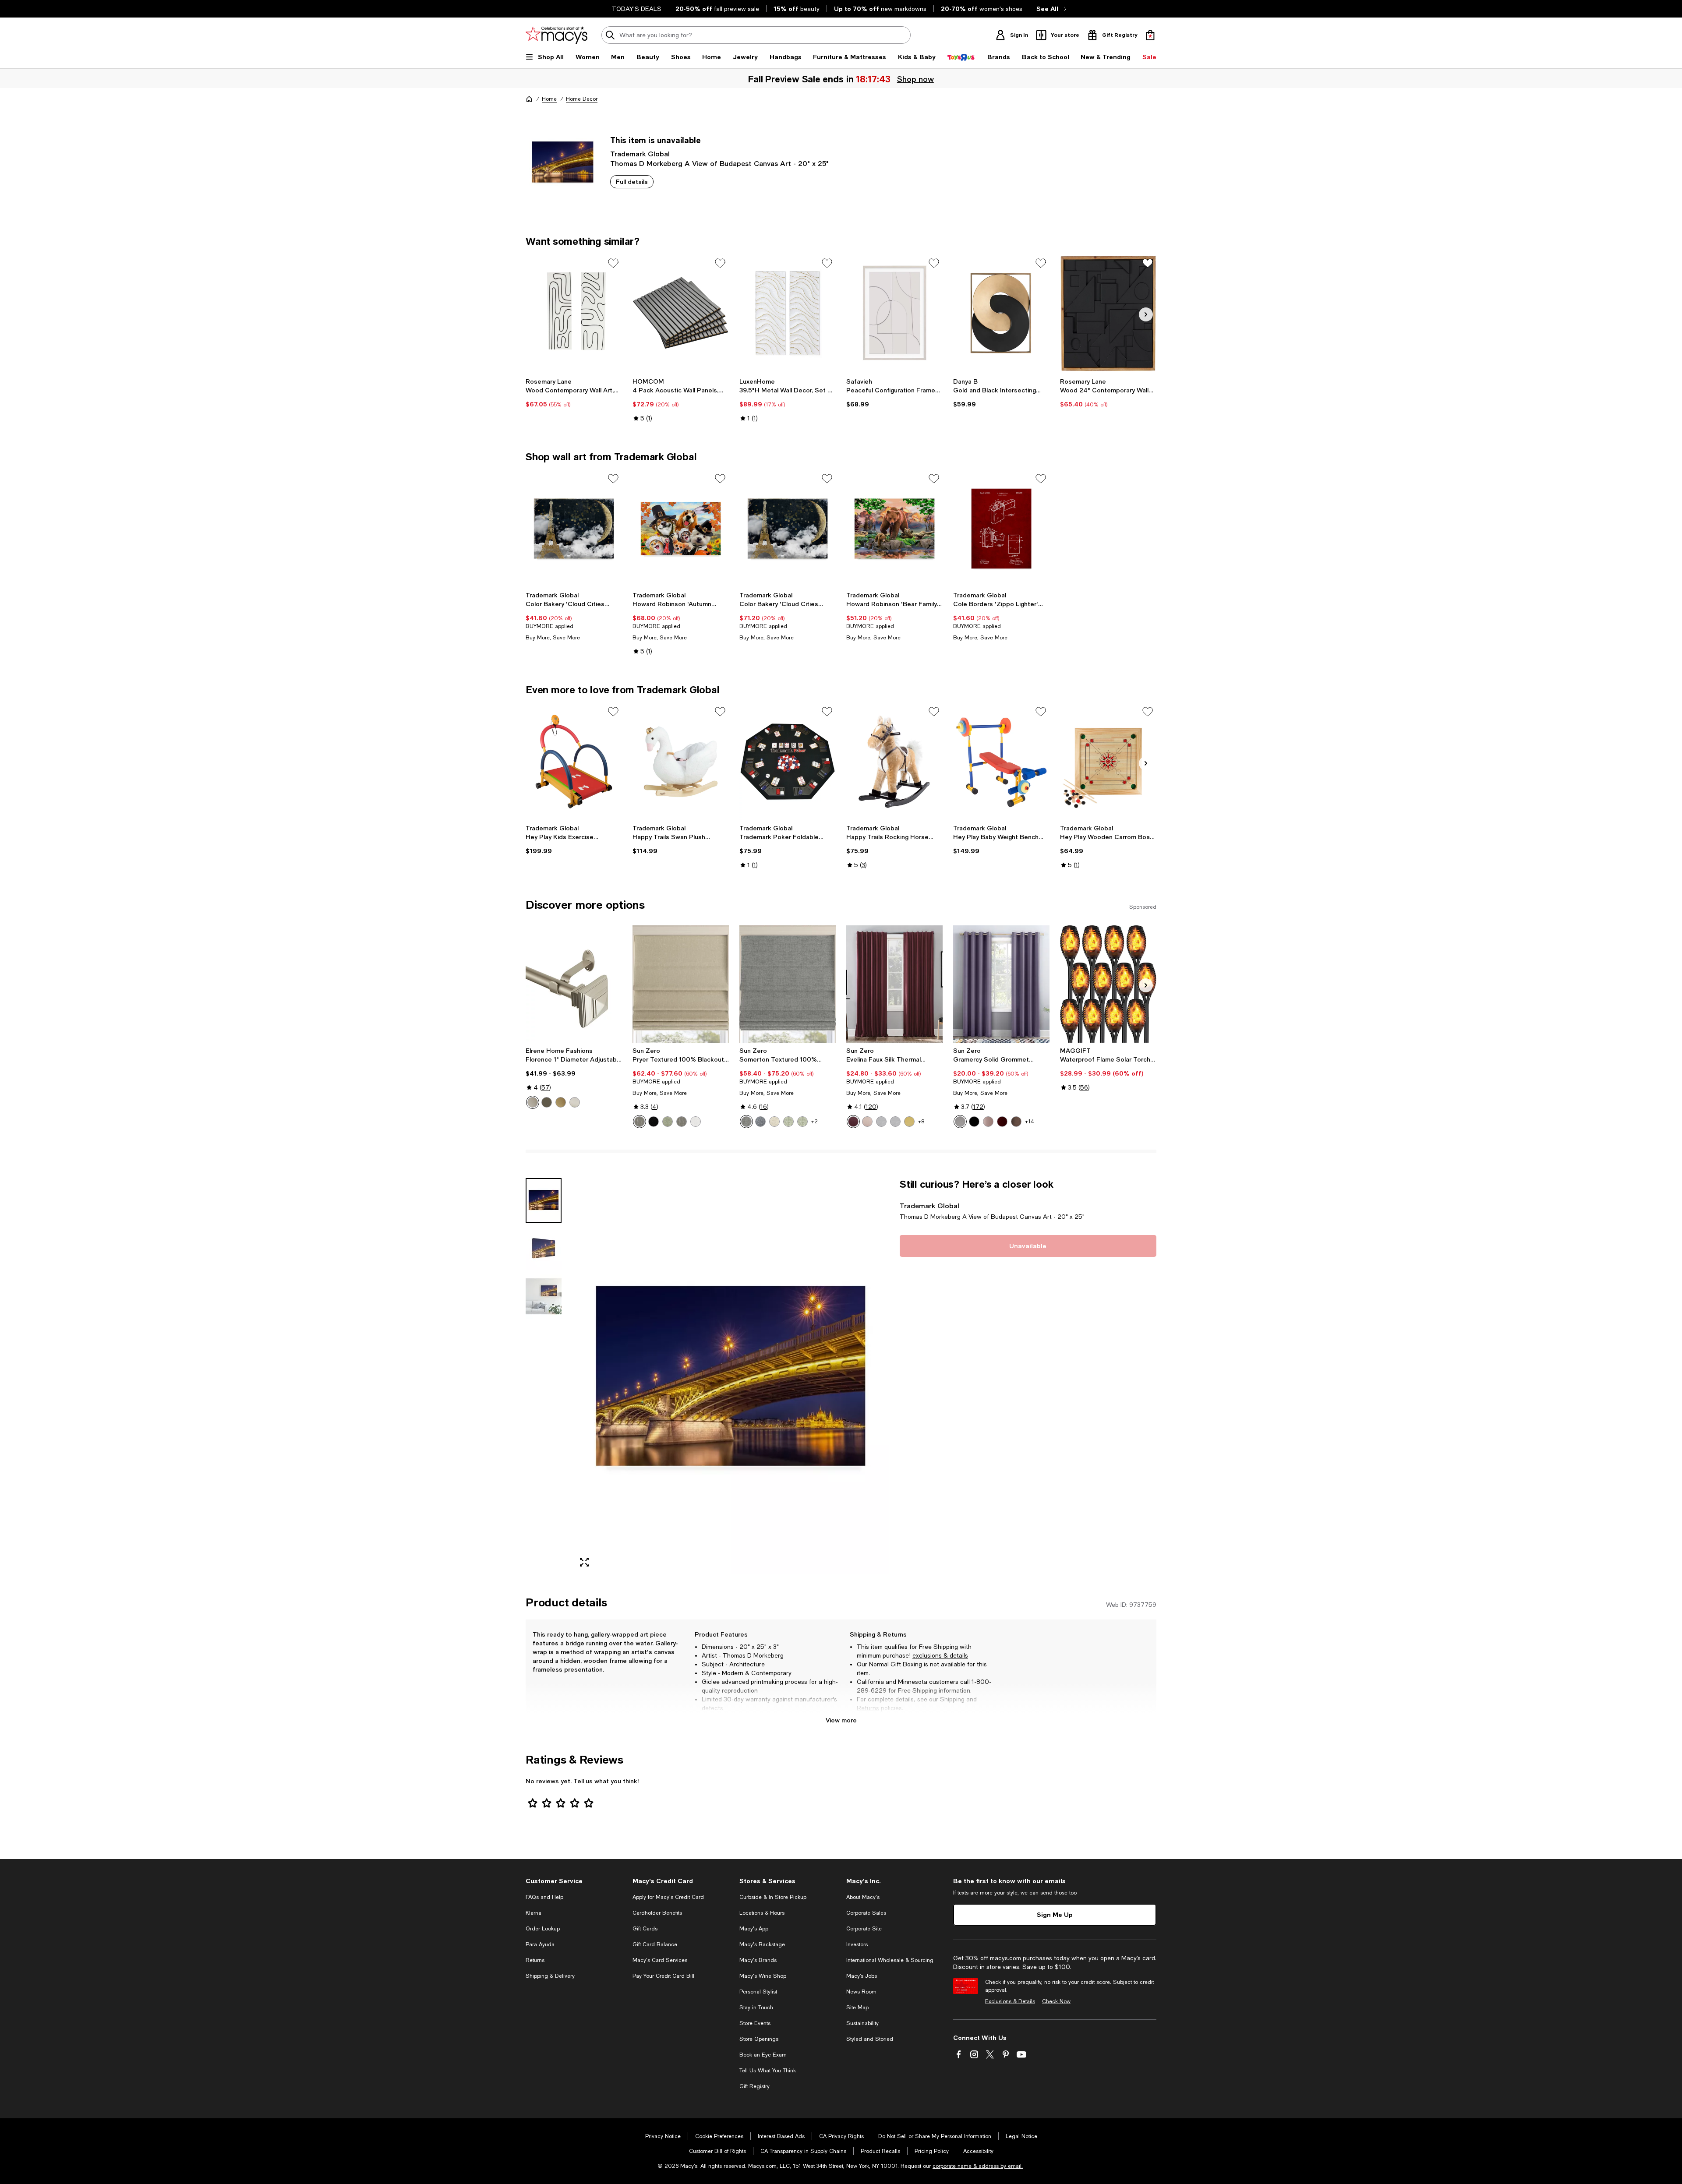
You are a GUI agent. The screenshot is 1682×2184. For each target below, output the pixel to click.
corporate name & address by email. (978, 2166)
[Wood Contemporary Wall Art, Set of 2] (574, 313)
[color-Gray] (746, 1122)
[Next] (1146, 314)
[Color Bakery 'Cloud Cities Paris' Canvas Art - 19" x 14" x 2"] (574, 529)
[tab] (544, 1200)
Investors (857, 1944)
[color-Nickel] (575, 1102)
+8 (921, 1122)
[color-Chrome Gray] (881, 1122)
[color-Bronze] (547, 1102)
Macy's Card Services (660, 1960)
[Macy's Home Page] (557, 35)
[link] (574, 393)
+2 (814, 1122)
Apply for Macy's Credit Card (668, 1897)
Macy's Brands (758, 1960)
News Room (861, 1992)
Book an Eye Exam (763, 2055)
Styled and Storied (870, 2039)
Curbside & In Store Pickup (773, 1897)
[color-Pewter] (533, 1102)
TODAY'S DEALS (637, 9)
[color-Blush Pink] (867, 1122)
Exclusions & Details (1010, 2001)
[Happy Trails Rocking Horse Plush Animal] (894, 762)
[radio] (533, 1102)
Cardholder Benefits (657, 1913)
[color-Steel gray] (682, 1122)
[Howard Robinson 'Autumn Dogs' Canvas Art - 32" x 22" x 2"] (681, 529)
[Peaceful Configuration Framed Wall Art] (894, 313)
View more (841, 1720)
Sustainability (862, 2023)
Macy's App (754, 1929)
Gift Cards (645, 1929)
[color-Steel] (640, 1122)
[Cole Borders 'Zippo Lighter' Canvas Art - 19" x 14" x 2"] (1001, 529)
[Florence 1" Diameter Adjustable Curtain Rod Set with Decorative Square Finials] (574, 984)
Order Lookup (543, 1929)
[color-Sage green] (668, 1122)
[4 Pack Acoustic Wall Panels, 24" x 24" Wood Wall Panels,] (681, 313)
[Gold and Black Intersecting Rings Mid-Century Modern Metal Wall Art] (1001, 313)
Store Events (755, 2023)
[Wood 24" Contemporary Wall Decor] (1108, 313)
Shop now (915, 79)
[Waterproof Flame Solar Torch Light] (1108, 984)
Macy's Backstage (762, 1944)
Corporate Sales (866, 1913)
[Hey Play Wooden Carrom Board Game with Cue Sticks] (1108, 762)
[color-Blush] (988, 1122)
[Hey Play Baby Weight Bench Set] (1001, 762)
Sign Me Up (1055, 1914)
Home (549, 99)
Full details (632, 182)
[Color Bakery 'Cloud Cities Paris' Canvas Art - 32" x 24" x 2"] (788, 529)
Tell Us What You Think (768, 2071)
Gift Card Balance (655, 1944)
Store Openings (759, 2039)
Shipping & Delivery (550, 1976)
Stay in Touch (756, 2008)
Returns (868, 1708)
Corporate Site (864, 1929)
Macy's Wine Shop (763, 1976)
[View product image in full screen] (584, 1562)
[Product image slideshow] (731, 1376)
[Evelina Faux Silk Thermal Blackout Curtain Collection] (894, 984)
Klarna (534, 1913)
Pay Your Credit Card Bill (663, 1976)
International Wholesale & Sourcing (890, 1960)
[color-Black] (654, 1122)
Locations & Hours (762, 1913)
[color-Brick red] (1002, 1122)
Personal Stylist (758, 1992)
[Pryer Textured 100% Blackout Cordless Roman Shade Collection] (681, 984)
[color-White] (696, 1122)
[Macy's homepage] (529, 99)
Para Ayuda (540, 1944)
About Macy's (863, 1897)
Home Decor (582, 99)
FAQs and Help (544, 1897)
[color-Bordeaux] (853, 1122)
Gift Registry (754, 2086)
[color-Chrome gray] (895, 1122)
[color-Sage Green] (788, 1122)
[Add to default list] (613, 263)
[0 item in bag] (1150, 35)
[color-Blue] (760, 1122)
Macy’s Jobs (862, 1976)
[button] (707, 1376)
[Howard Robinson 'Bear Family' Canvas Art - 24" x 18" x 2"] (894, 529)
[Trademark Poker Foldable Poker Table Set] (788, 762)
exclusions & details (940, 1655)
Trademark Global (640, 153)
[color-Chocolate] (1016, 1122)
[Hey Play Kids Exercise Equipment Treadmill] (574, 762)
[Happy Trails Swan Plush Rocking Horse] (681, 762)
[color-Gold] (561, 1102)
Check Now (1056, 2001)
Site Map (857, 2008)
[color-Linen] (774, 1122)
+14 (1030, 1122)
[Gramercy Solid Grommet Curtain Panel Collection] (1001, 984)
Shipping (952, 1699)
